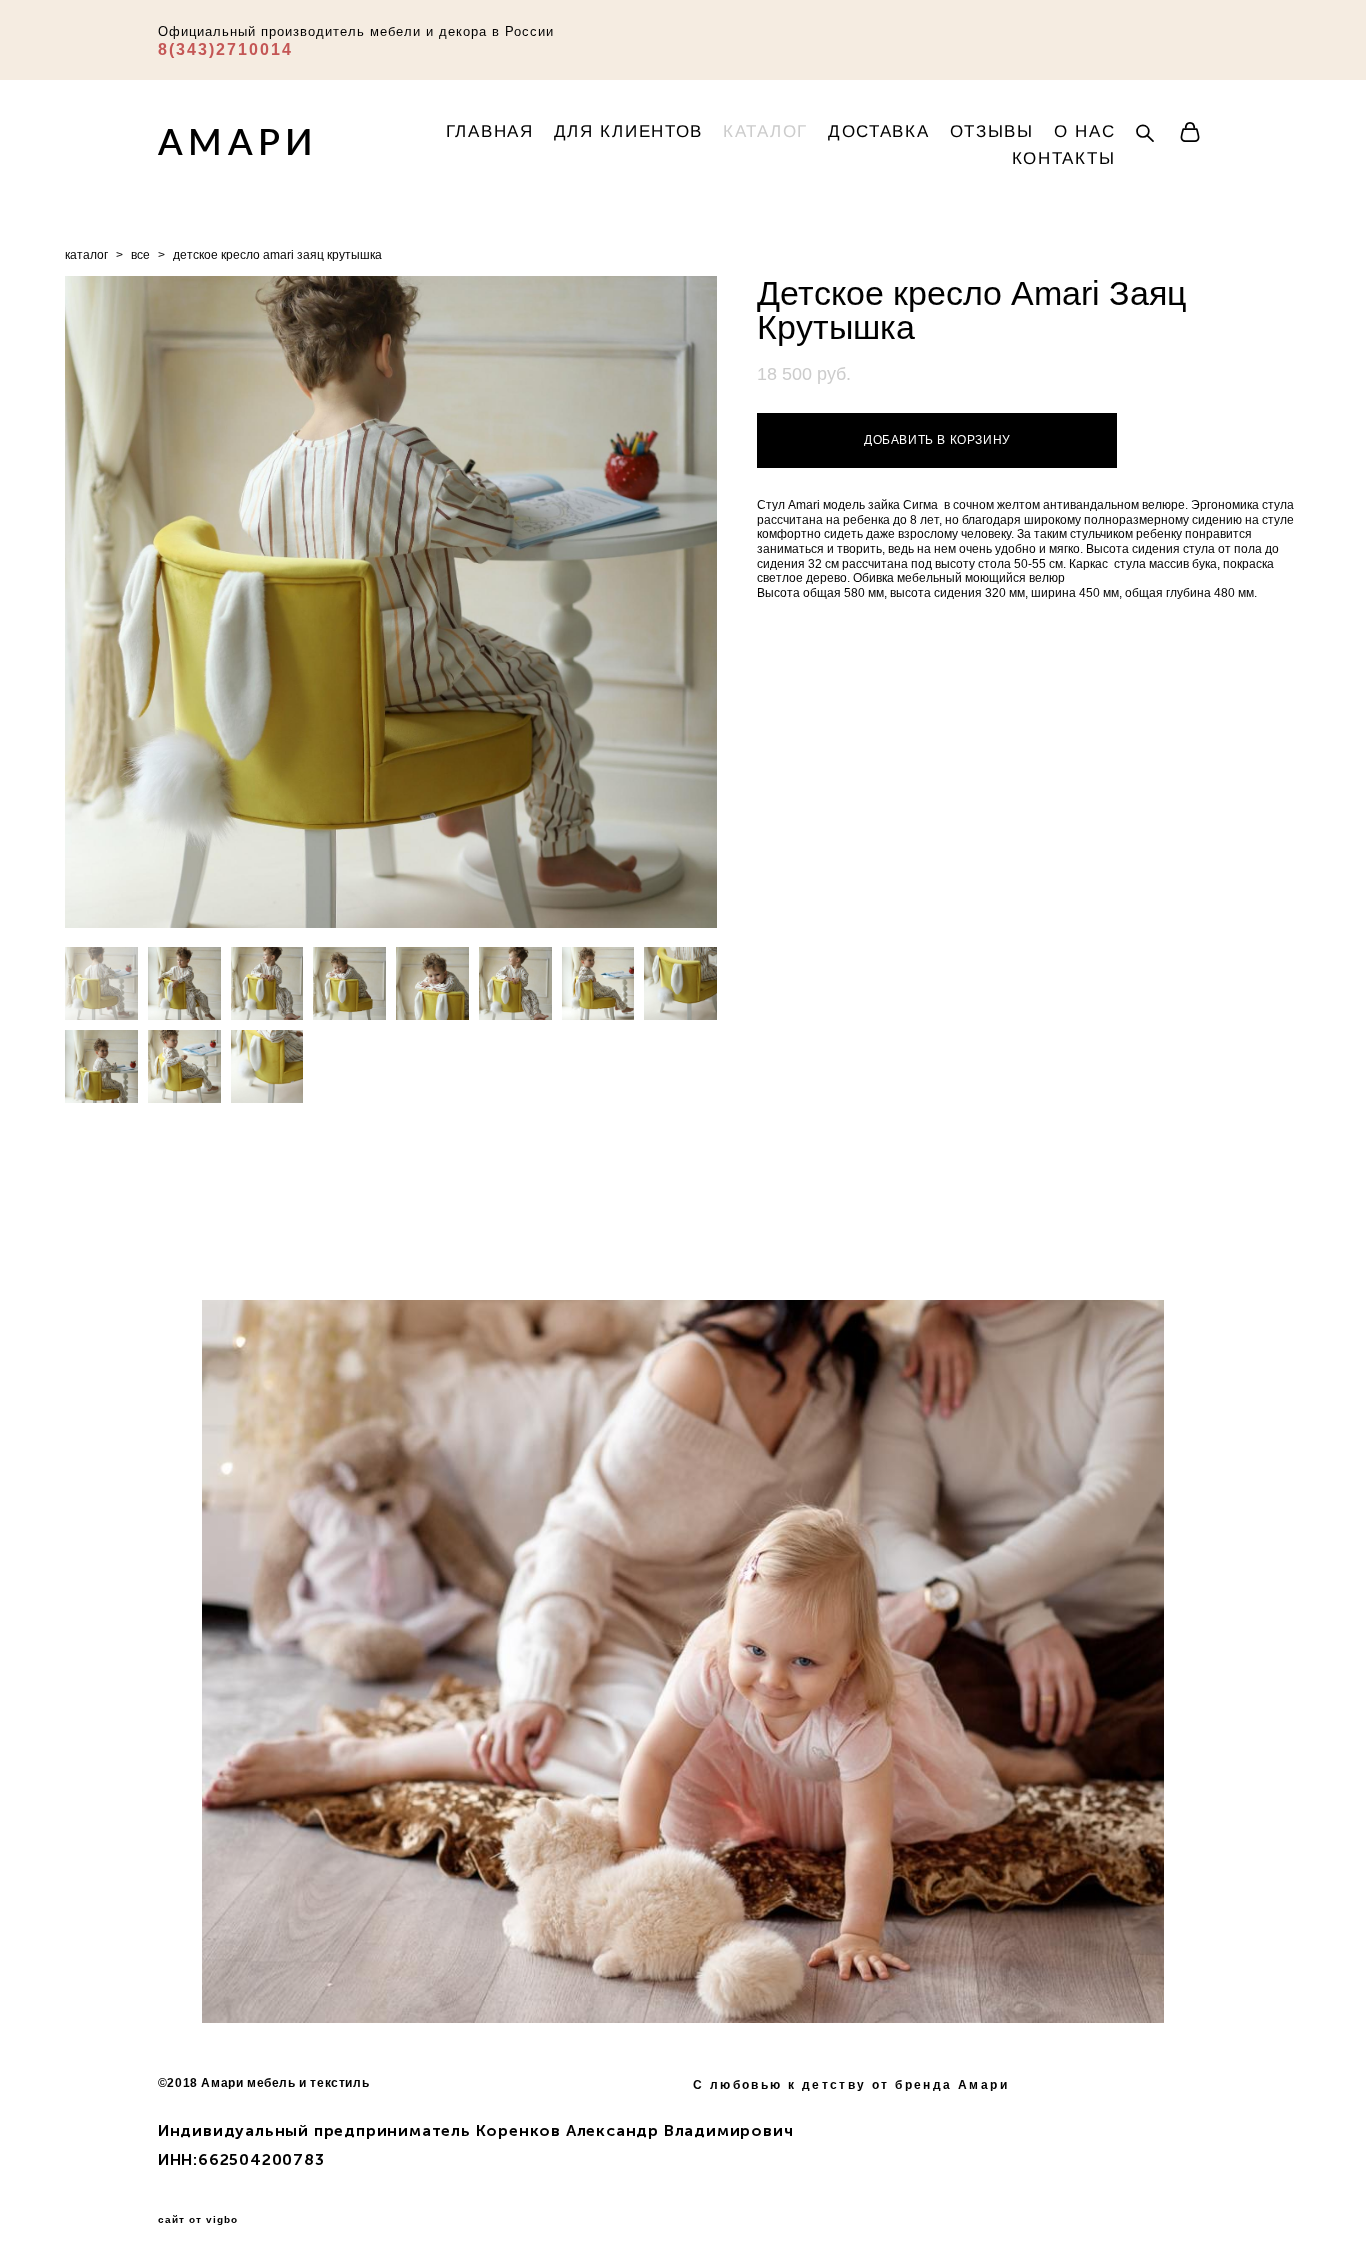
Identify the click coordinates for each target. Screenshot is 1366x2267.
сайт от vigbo (198, 2220)
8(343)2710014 (225, 49)
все (140, 255)
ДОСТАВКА (879, 131)
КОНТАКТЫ (1064, 158)
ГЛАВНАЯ (490, 131)
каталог (86, 255)
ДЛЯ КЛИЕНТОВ (628, 131)
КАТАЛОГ (765, 131)
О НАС (1085, 131)
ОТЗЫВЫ (992, 131)
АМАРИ (238, 141)
